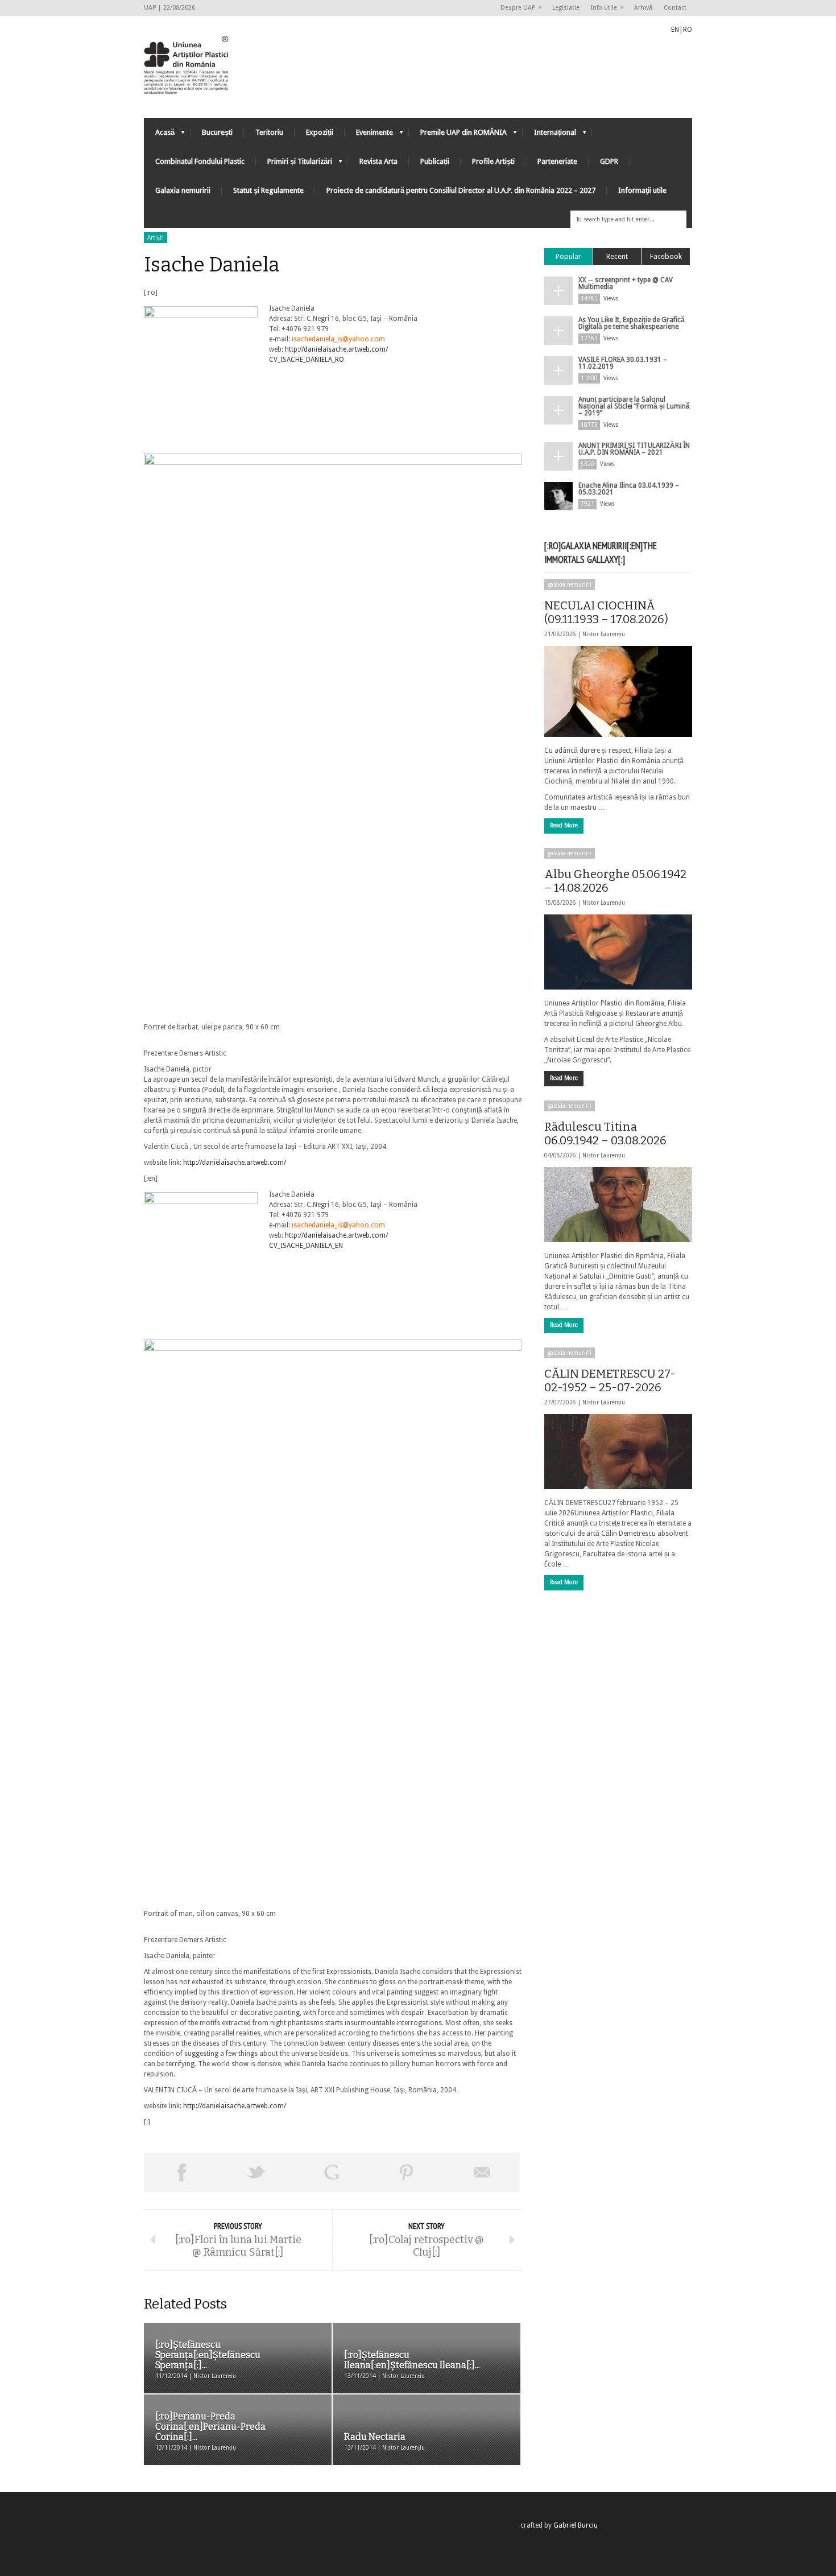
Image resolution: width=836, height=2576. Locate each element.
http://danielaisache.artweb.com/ (336, 349)
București (217, 132)
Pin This (407, 2173)
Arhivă (643, 8)
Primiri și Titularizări (294, 164)
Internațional (549, 135)
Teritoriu (269, 132)
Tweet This (256, 2173)
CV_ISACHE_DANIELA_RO (307, 360)
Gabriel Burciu (576, 2525)
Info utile (601, 8)
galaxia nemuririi (570, 585)
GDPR (609, 161)
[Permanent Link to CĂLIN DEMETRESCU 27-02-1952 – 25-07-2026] (618, 1452)
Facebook (666, 256)
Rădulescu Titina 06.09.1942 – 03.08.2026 (605, 1134)
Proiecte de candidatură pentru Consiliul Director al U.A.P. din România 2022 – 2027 (461, 190)
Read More (564, 825)
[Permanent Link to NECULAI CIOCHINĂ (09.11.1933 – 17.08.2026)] (618, 691)
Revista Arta (378, 161)
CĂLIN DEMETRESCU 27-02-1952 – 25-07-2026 (610, 1380)
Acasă (159, 135)
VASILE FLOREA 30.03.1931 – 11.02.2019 (623, 363)
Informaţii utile (642, 190)
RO (688, 30)
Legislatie (566, 8)
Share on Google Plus (332, 2173)
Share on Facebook (181, 2173)
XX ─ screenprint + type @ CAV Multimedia (626, 283)
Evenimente (369, 135)
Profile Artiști (493, 161)
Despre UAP (515, 8)
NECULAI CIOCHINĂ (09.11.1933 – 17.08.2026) (606, 612)
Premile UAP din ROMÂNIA (458, 135)
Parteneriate (557, 161)
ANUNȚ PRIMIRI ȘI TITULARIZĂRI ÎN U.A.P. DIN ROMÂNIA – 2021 (634, 449)
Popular (568, 256)
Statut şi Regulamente (268, 190)
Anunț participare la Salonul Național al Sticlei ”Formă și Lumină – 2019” (634, 406)
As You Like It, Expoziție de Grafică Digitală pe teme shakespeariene (632, 323)
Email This (482, 2173)
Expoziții (320, 132)
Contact (675, 8)
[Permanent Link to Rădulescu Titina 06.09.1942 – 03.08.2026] (618, 1205)
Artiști (156, 238)
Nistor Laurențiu (604, 634)
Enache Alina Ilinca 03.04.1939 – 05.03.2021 (629, 489)
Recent (617, 256)
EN (675, 30)
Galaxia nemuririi (183, 190)
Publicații (435, 161)
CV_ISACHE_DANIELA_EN (306, 1246)
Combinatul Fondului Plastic (200, 161)
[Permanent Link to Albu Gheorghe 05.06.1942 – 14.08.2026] (618, 952)
